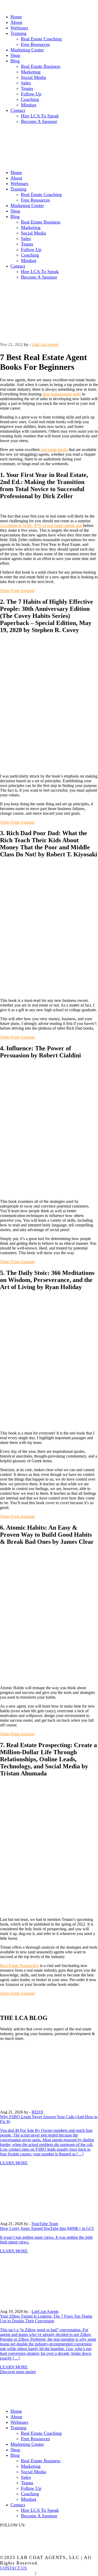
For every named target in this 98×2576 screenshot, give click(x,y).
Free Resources (35, 44)
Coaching (30, 99)
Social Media (33, 77)
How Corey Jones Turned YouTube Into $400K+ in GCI (47, 2228)
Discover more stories (18, 2372)
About (16, 22)
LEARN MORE (14, 2163)
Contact (18, 110)
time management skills (62, 394)
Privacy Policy (17, 2573)
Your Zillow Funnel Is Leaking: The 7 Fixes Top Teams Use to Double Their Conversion (46, 2319)
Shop (15, 55)
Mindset (29, 105)
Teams (27, 88)
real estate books (54, 450)
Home (16, 17)
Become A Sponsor (39, 121)
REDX (38, 2112)
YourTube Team (45, 2224)
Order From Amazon (17, 591)
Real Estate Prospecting (19, 1966)
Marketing (31, 72)
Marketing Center (27, 50)
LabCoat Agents (45, 344)
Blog (15, 61)
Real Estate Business (41, 66)
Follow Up (31, 94)
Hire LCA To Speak (40, 116)
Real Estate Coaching (41, 39)
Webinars (19, 28)
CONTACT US (13, 2568)
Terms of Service (58, 2573)
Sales (26, 83)
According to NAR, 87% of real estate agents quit (41, 526)
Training (18, 33)
